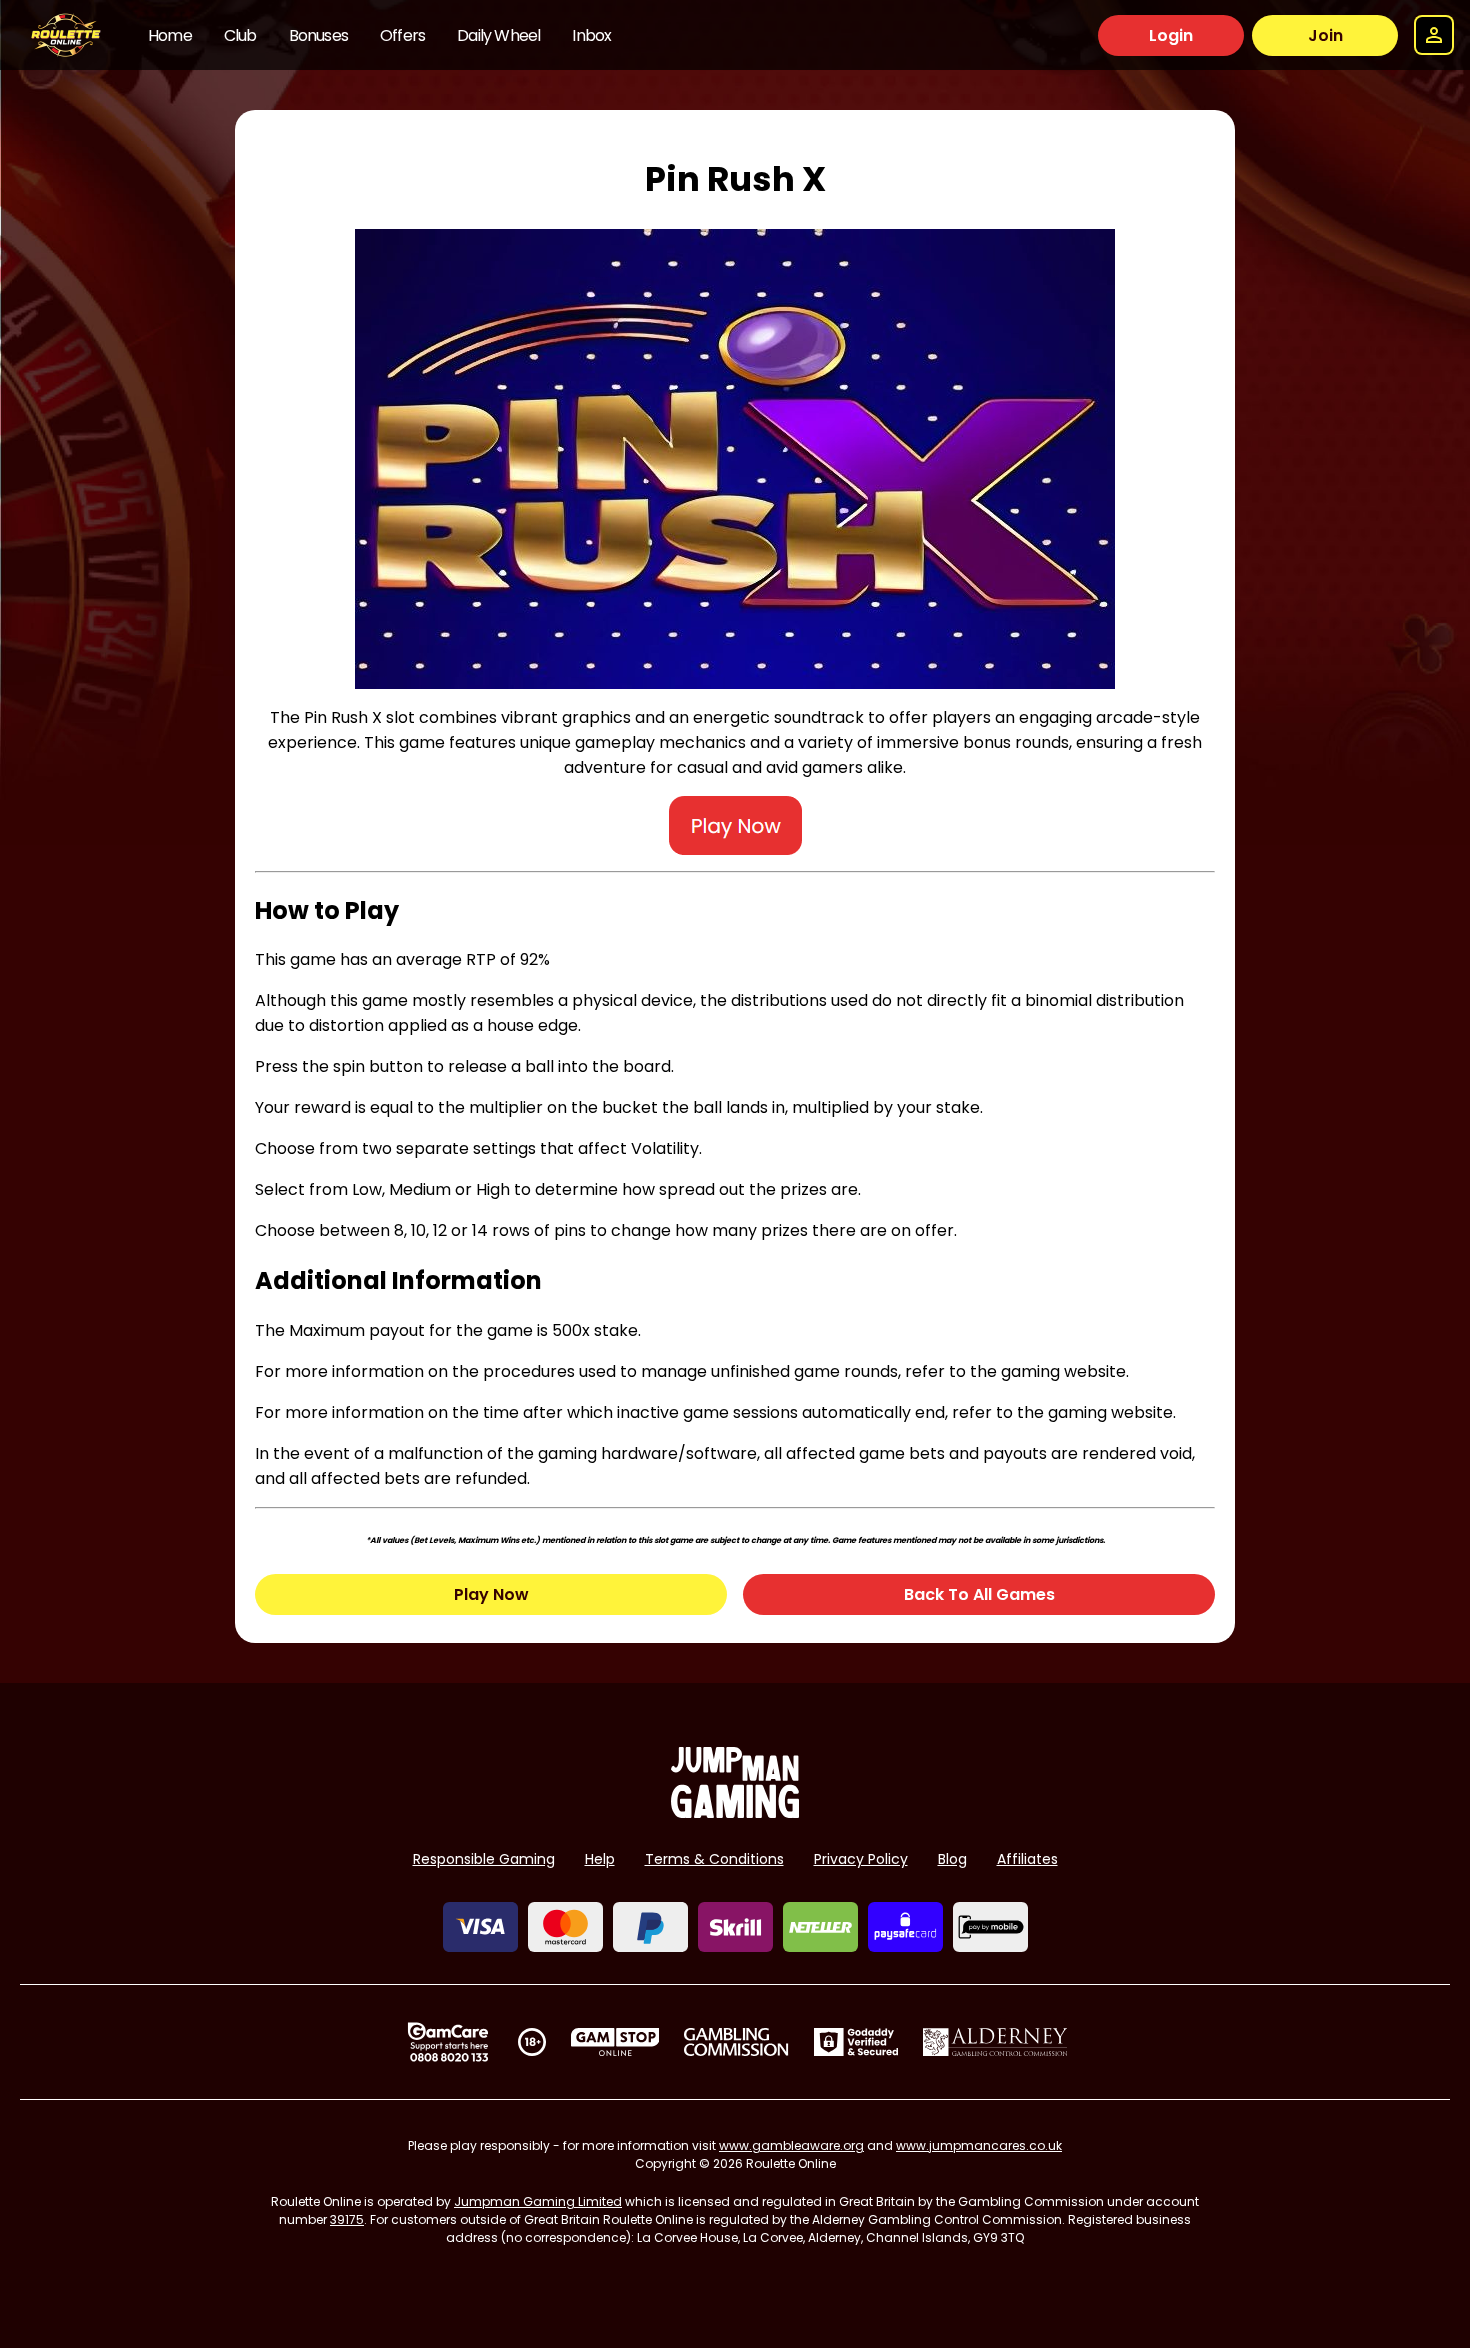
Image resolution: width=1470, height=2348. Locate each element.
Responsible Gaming (484, 1859)
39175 (347, 2219)
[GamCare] (448, 2042)
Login (1171, 35)
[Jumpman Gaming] (735, 1812)
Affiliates (1027, 1859)
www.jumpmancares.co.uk (979, 2145)
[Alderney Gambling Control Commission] (995, 2042)
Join (1325, 35)
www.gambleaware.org (791, 2145)
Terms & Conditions (714, 1859)
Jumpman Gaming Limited (538, 2201)
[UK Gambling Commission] (736, 2042)
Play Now (491, 1594)
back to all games (979, 1594)
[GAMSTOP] (615, 2042)
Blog (952, 1859)
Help (600, 1859)
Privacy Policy (861, 1859)
